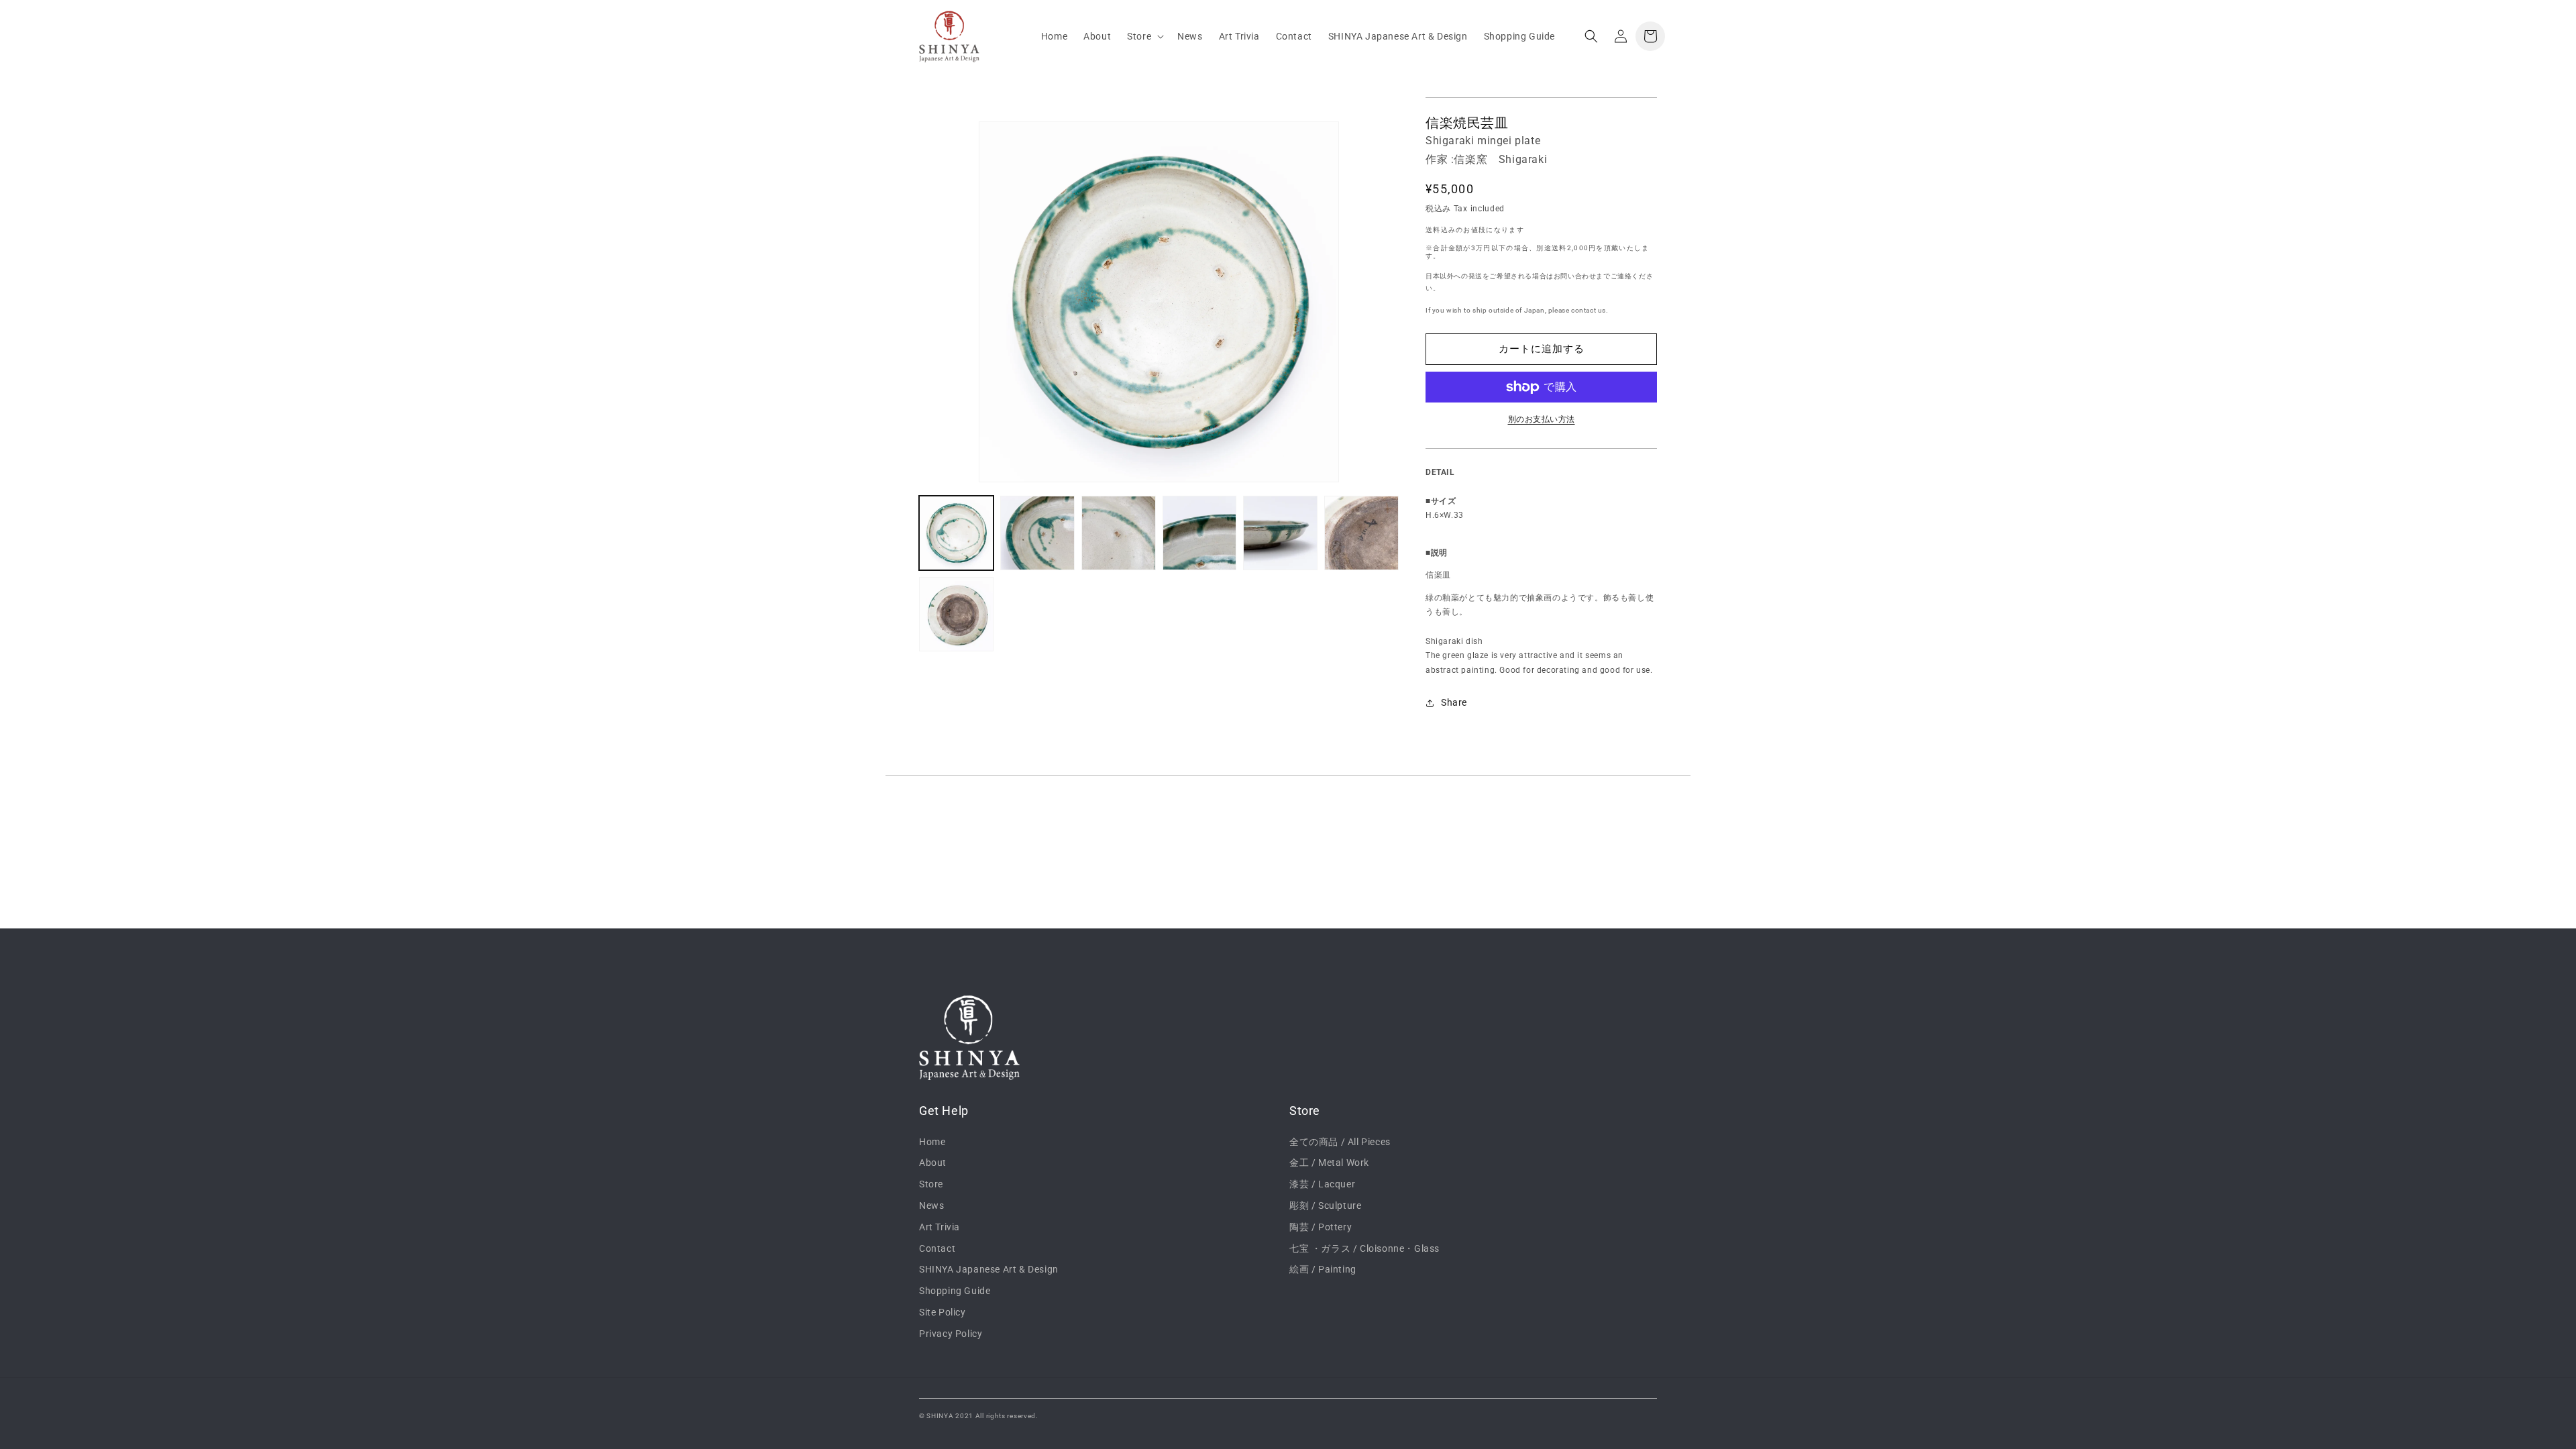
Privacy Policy (951, 1334)
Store (931, 1184)
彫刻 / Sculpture (1325, 1205)
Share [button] (1454, 702)
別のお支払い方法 (1542, 419)
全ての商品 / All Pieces (1340, 1142)
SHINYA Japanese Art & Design (989, 1269)
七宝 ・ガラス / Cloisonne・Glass (1364, 1248)
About (933, 1163)
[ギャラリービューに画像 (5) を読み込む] (1280, 533)
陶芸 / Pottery (1321, 1227)
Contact (937, 1248)
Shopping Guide (955, 1291)
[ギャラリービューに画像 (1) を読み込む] (956, 533)
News (931, 1205)
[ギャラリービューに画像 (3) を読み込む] (1119, 533)
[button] (1144, 36)
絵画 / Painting (1323, 1269)
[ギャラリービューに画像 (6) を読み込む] (1361, 533)
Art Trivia (940, 1227)
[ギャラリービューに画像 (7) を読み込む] (956, 614)
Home (932, 1142)
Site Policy (943, 1312)
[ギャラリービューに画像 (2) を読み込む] (1037, 533)
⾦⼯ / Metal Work (1329, 1163)
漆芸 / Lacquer (1322, 1184)
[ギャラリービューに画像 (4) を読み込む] (1200, 533)
